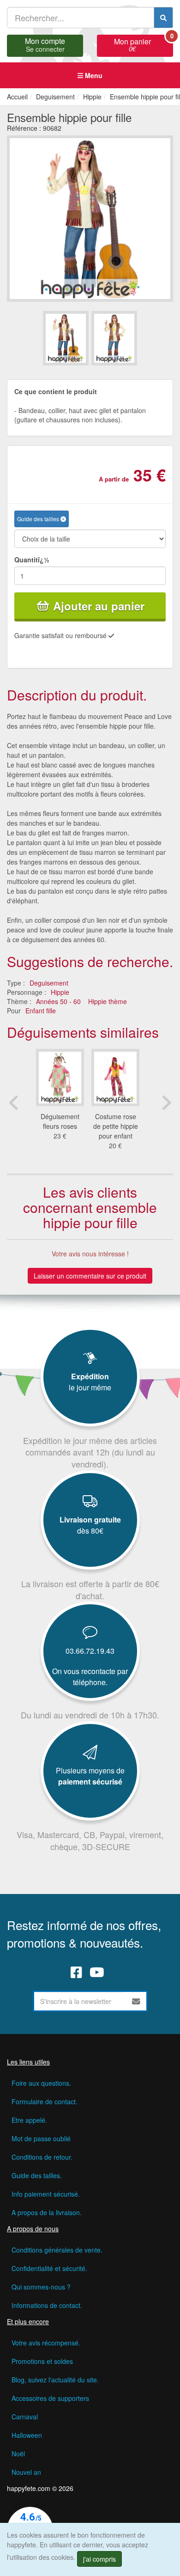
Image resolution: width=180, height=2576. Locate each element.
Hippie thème (108, 1001)
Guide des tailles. (37, 2175)
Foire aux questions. (41, 2083)
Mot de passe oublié (41, 2138)
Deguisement (49, 983)
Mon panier (144, 44)
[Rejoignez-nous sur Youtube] (97, 1972)
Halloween (27, 2435)
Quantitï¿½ (32, 560)
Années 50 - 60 (58, 1001)
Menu (93, 75)
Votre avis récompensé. (46, 2343)
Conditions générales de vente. (57, 2250)
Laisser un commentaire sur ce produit (90, 1276)
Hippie (60, 992)
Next (166, 1102)
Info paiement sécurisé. (46, 2194)
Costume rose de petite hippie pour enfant (116, 1126)
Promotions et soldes (42, 2361)
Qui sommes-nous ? (41, 2287)
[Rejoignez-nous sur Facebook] (76, 1972)
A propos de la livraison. (47, 2212)
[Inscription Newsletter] (136, 2001)
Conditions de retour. (42, 2157)
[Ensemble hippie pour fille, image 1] (114, 338)
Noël (18, 2454)
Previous (14, 1102)
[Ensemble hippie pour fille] (66, 338)
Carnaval (25, 2417)
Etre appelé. (29, 2120)
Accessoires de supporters (50, 2398)
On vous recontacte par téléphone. (90, 1677)
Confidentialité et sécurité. (49, 2268)
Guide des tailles (39, 519)
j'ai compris (99, 2559)
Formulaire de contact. (45, 2101)
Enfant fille (41, 1011)
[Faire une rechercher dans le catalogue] (163, 18)
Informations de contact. (47, 2305)
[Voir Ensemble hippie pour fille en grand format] (90, 218)
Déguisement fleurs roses (60, 1121)
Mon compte (45, 44)
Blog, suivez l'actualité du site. (55, 2380)
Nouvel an (26, 2472)
